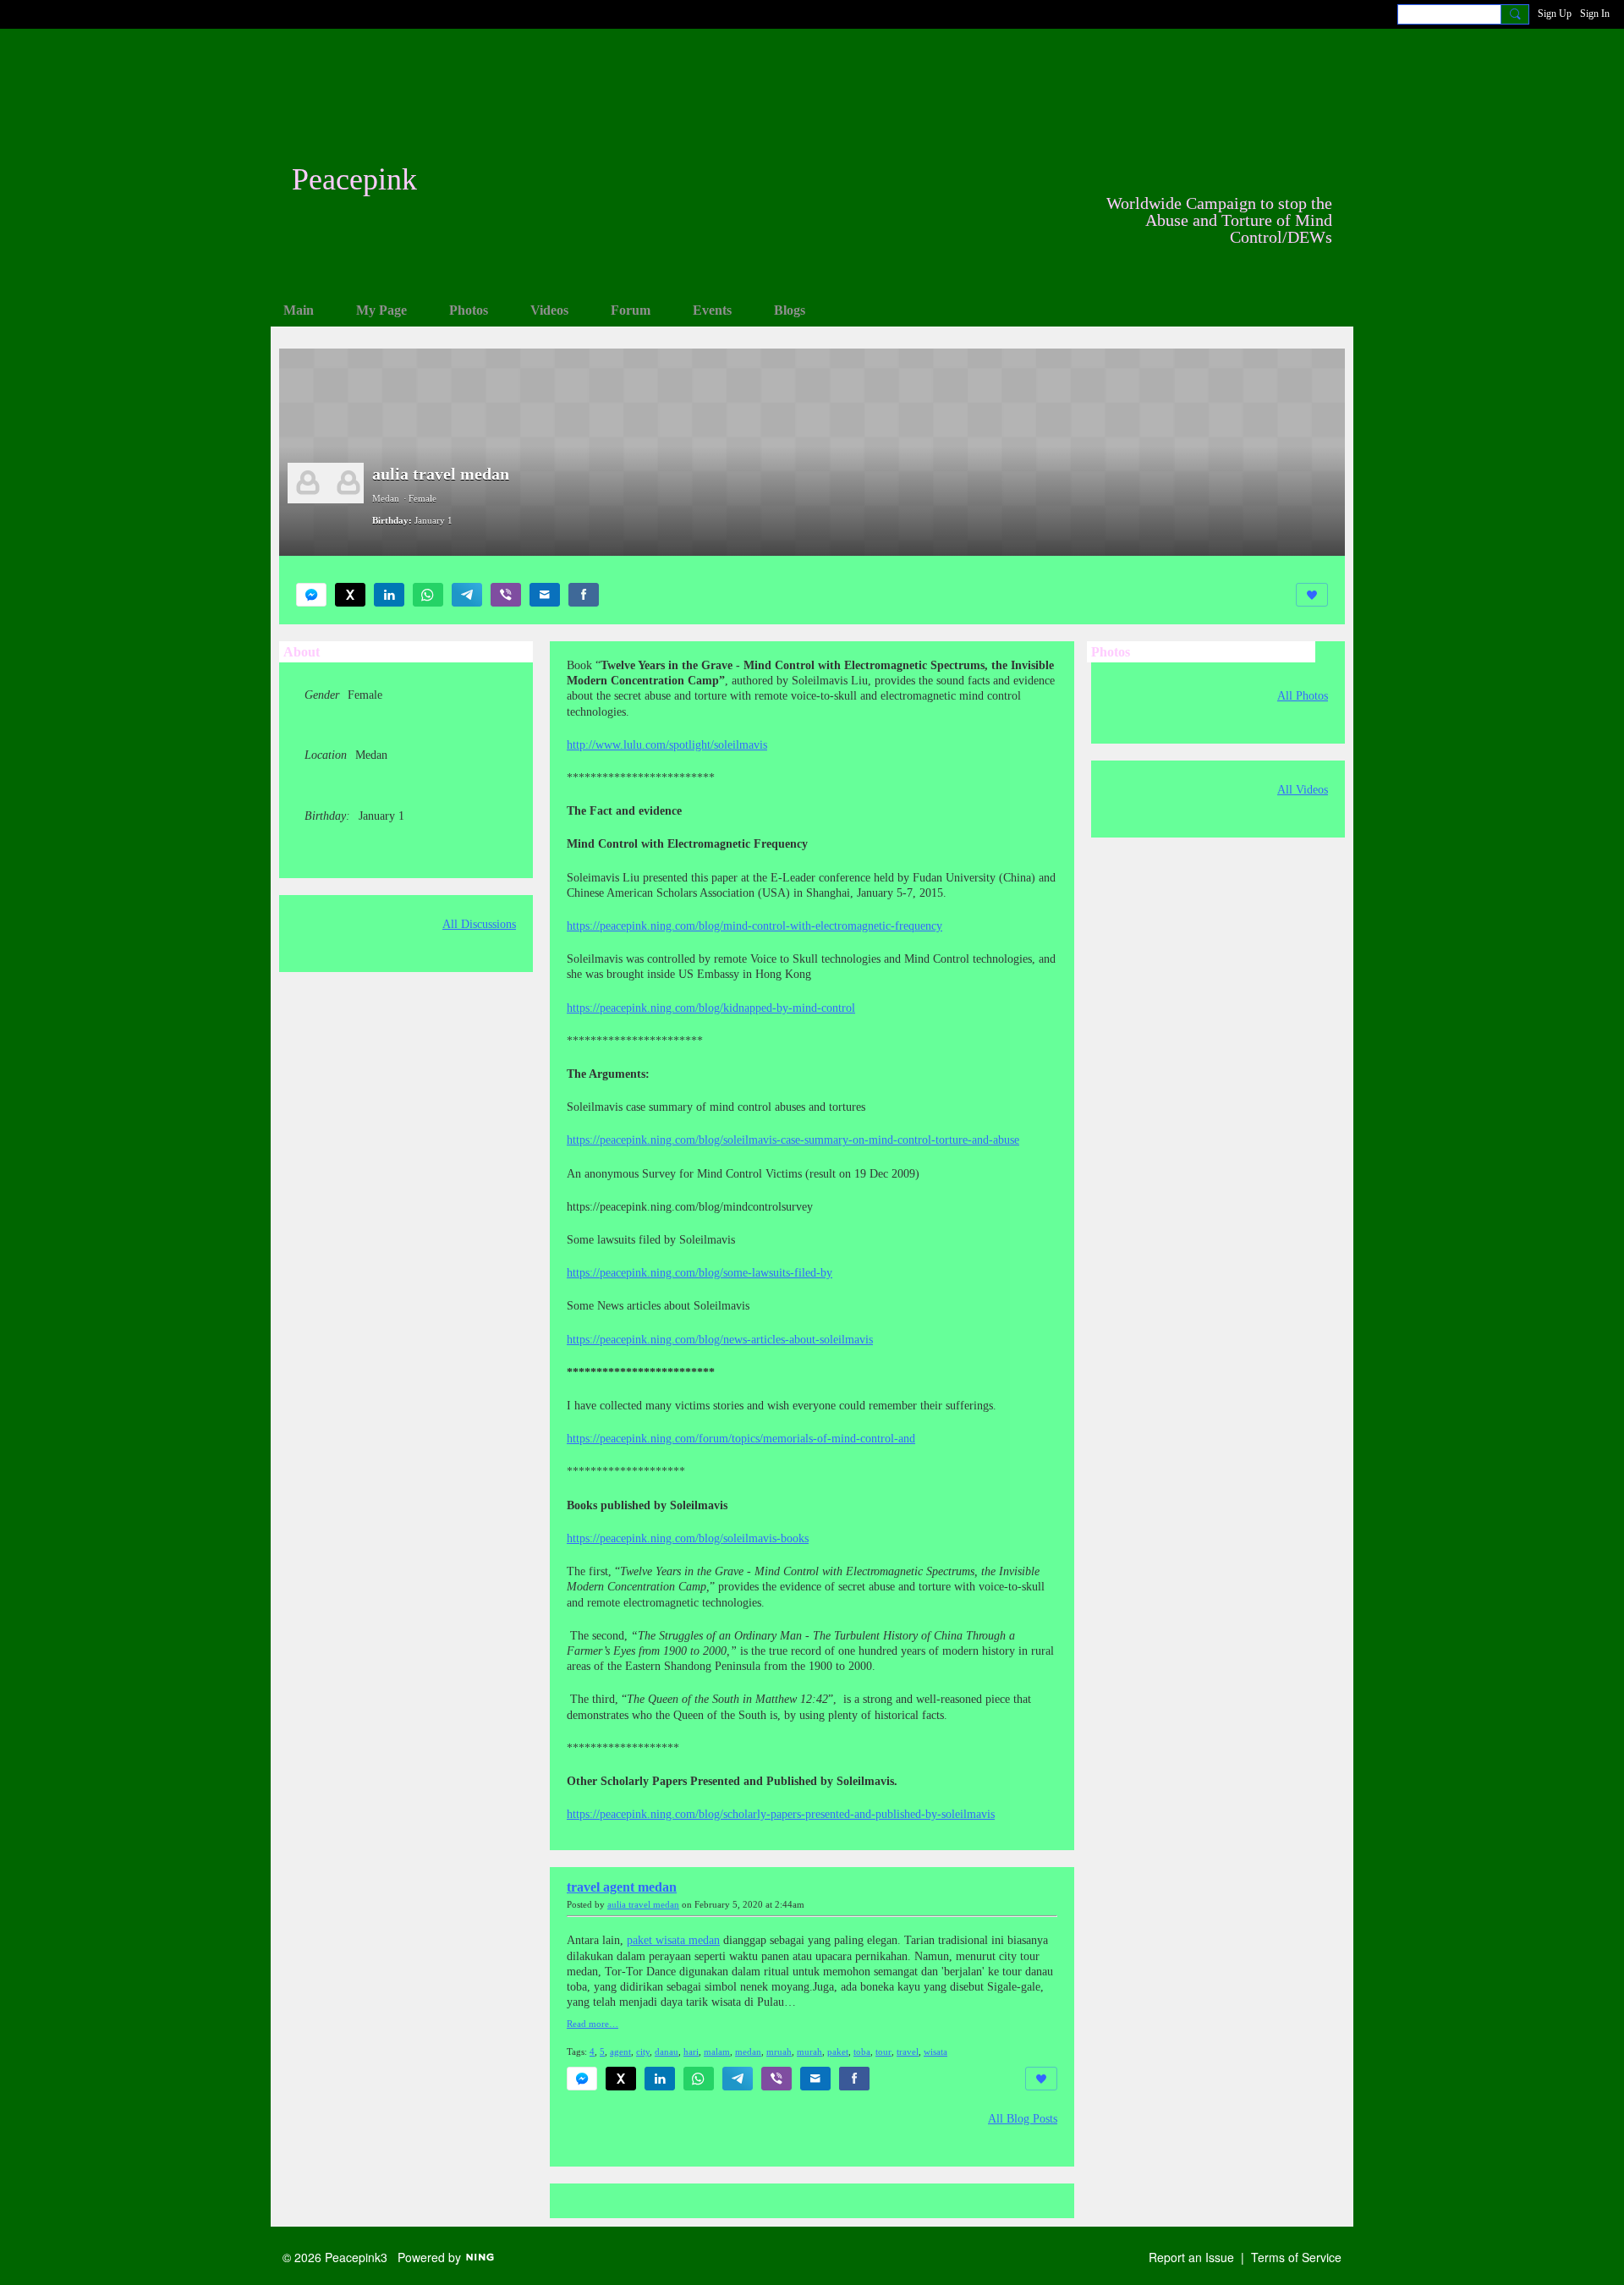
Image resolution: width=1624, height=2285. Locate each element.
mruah (779, 2052)
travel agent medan (622, 1887)
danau (667, 2052)
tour (883, 2052)
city (643, 2052)
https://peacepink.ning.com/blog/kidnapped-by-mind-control (711, 1008)
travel (908, 2052)
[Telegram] (467, 595)
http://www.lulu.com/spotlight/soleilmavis (667, 745)
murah (809, 2052)
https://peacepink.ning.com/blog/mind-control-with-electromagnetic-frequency (754, 926)
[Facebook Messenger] (311, 595)
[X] (350, 595)
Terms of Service (1296, 2257)
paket (838, 2052)
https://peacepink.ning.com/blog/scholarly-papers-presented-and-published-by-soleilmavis (781, 1814)
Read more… (593, 2024)
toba (862, 2052)
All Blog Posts (1023, 2119)
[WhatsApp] (428, 595)
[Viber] (506, 595)
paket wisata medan (673, 1940)
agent (620, 2052)
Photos (1111, 652)
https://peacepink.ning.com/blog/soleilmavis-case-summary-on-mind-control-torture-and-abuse (793, 1140)
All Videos (1303, 790)
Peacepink (354, 179)
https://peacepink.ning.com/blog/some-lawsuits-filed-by (700, 1273)
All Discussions (479, 925)
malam (717, 2052)
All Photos (1303, 696)
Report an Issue (1191, 2257)
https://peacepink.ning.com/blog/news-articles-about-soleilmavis (720, 1340)
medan (748, 2052)
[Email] (545, 595)
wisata (935, 2052)
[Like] (1312, 595)
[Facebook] (584, 595)
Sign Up (1555, 14)
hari (691, 2052)
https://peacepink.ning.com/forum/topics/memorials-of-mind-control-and (741, 1439)
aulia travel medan (643, 1905)
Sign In (1595, 14)
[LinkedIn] (389, 595)
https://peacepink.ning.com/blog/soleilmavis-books (688, 1538)
